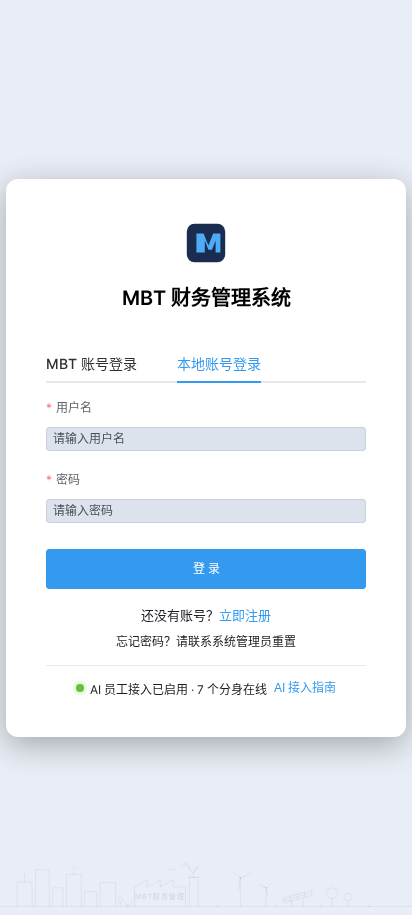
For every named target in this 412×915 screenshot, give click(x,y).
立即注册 (245, 615)
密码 (68, 479)
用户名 (74, 407)
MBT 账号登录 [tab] (91, 363)
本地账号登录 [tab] (219, 363)
